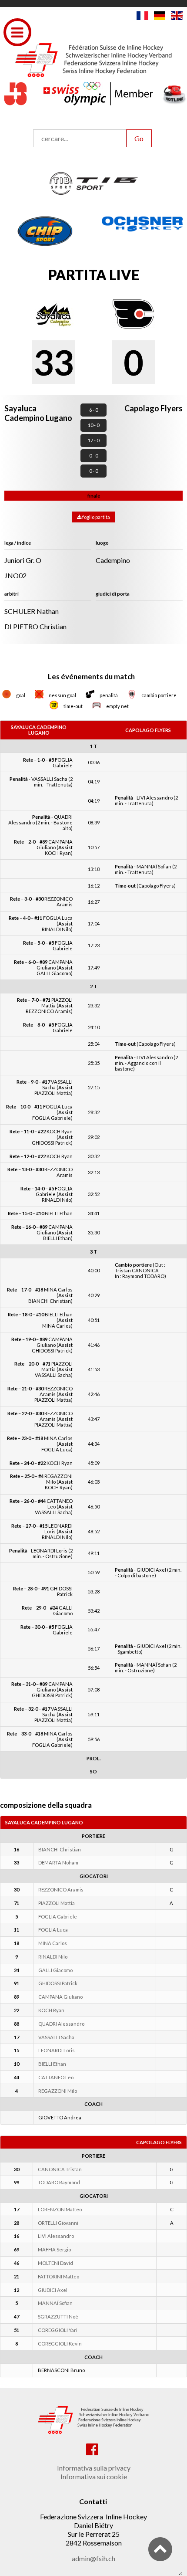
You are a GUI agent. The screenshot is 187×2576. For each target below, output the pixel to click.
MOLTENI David (55, 2263)
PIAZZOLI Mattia (57, 1903)
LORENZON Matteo (60, 2209)
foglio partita (96, 517)
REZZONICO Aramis (61, 1890)
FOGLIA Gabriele (58, 1917)
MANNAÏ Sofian (55, 2303)
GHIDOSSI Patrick (58, 1983)
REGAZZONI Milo (58, 2091)
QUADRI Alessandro (61, 2024)
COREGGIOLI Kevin (60, 2344)
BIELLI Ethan (52, 2064)
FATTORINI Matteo (58, 2276)
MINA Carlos (53, 1943)
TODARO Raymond (59, 2182)
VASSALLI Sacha (56, 2037)
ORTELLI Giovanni (58, 2223)
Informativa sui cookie (94, 2476)
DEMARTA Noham (58, 1863)
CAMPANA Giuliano (60, 1997)
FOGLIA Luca (53, 1930)
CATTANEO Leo (56, 2077)
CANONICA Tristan (60, 2169)
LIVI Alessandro (56, 2236)
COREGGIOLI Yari (58, 2330)
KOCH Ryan (51, 2010)
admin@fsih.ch (93, 2558)
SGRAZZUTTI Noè (58, 2317)
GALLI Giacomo (55, 1970)
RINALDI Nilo (53, 1957)
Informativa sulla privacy (94, 2468)
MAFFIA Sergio (54, 2249)
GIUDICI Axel (53, 2290)
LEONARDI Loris (57, 2050)
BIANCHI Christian (60, 1849)
